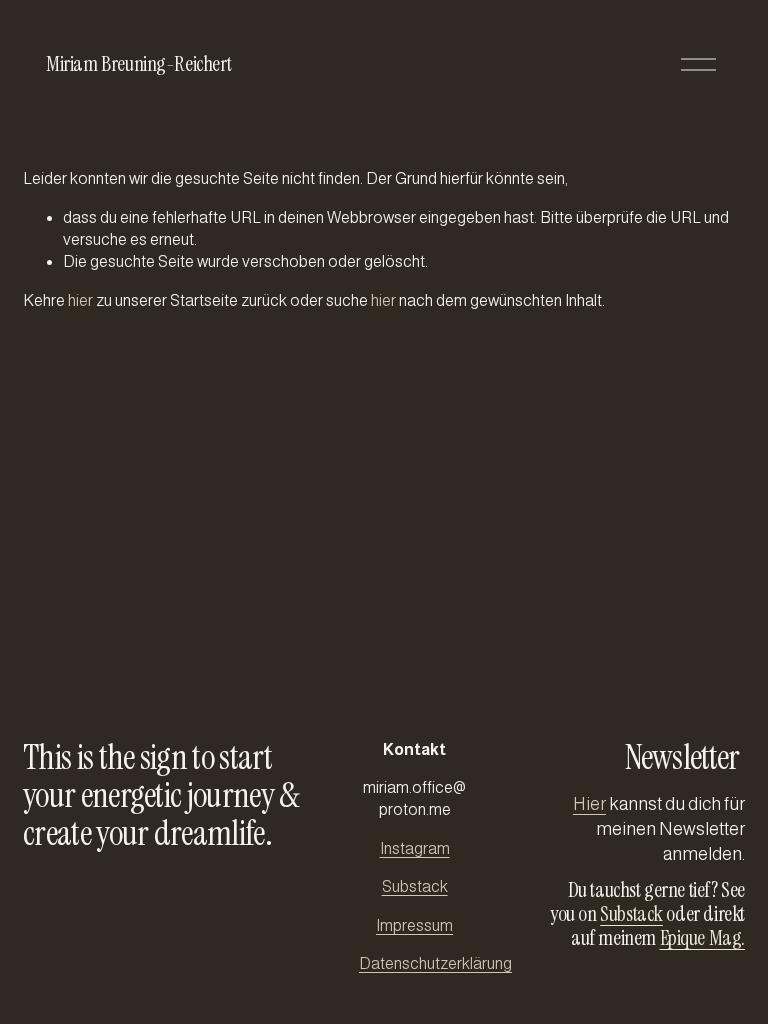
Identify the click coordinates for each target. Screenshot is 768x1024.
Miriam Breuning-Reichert (138, 64)
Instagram (415, 848)
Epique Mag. (702, 938)
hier (80, 300)
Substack (415, 886)
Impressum (414, 925)
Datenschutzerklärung (435, 963)
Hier (589, 804)
